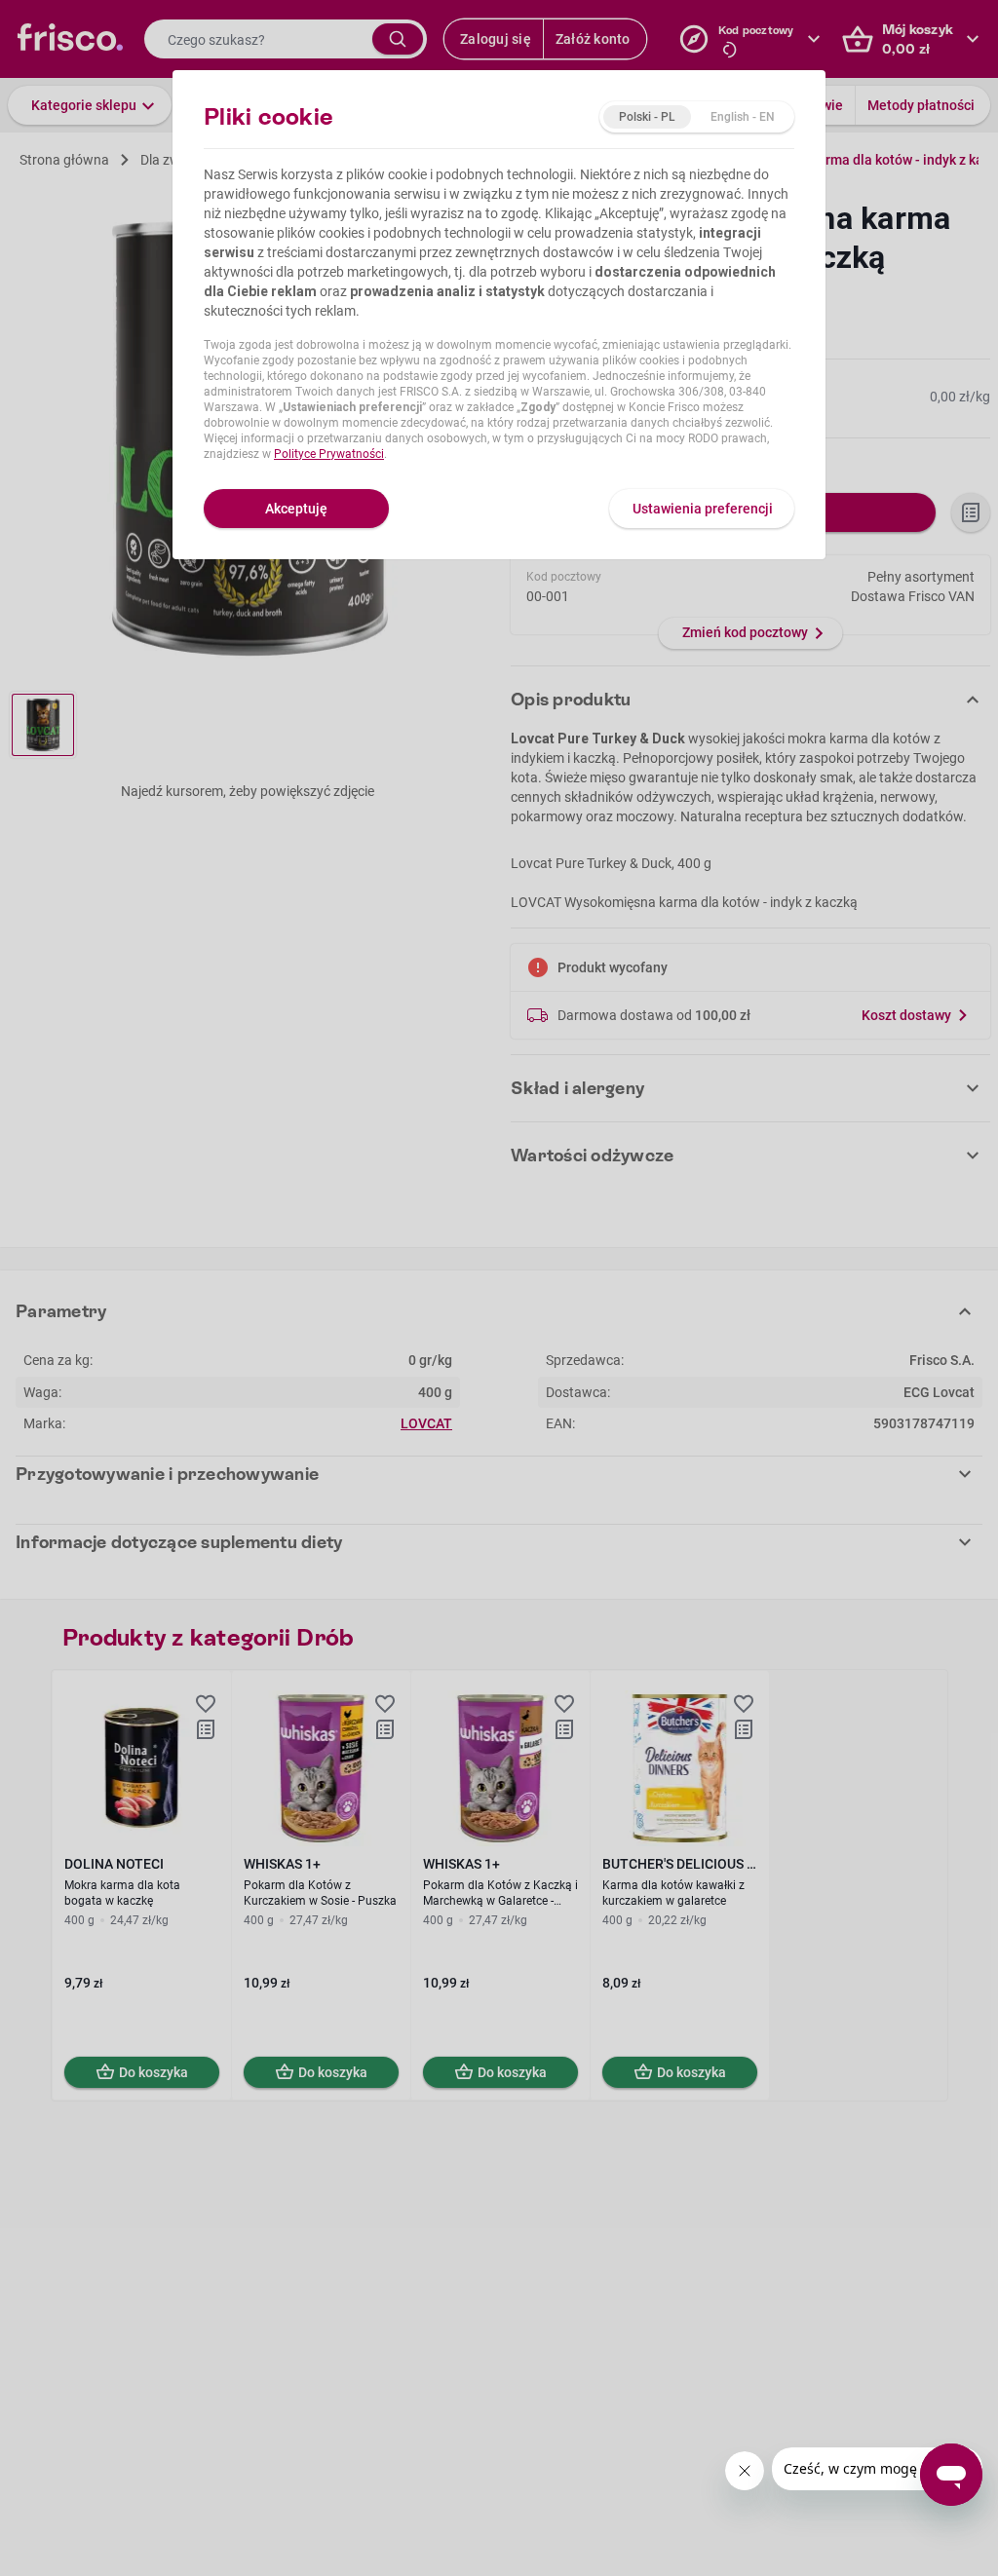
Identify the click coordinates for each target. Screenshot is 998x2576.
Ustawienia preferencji (703, 509)
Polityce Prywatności (329, 454)
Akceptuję (296, 509)
